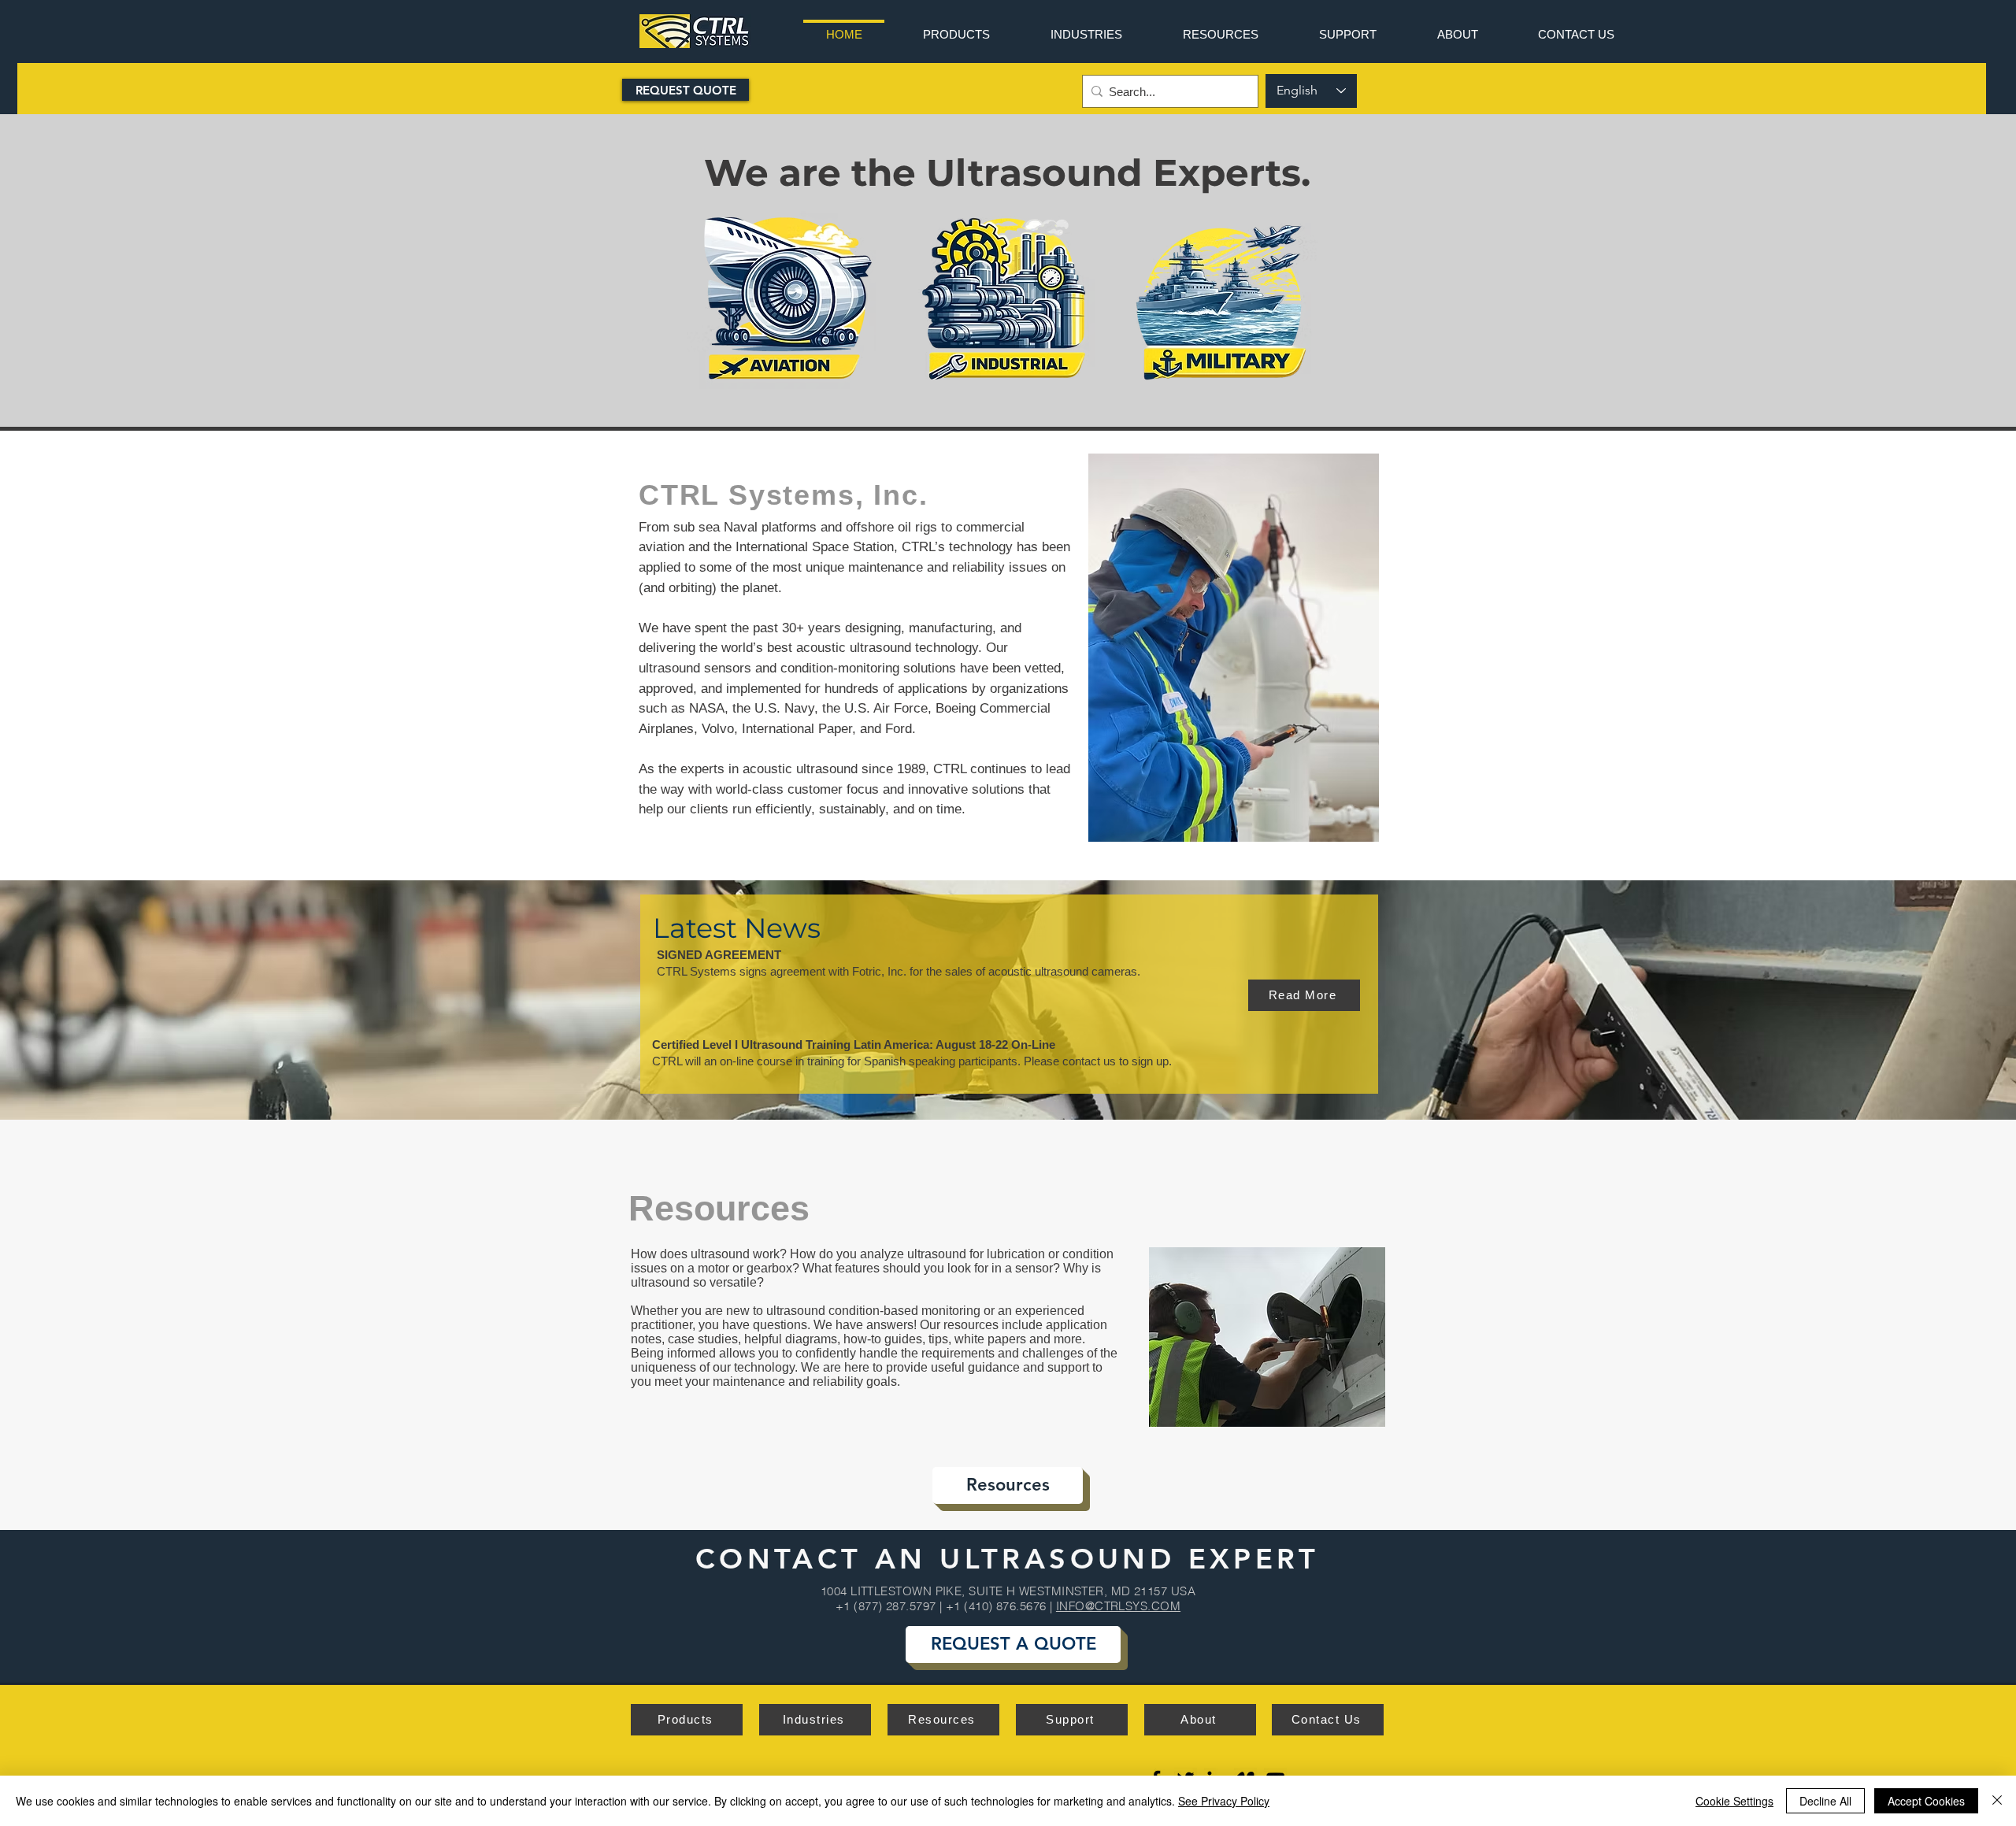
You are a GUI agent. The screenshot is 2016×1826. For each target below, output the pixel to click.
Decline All (1825, 1801)
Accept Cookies (1926, 1801)
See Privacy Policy (1224, 1801)
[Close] (1997, 1801)
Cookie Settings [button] (1734, 1801)
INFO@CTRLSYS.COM (1118, 1606)
